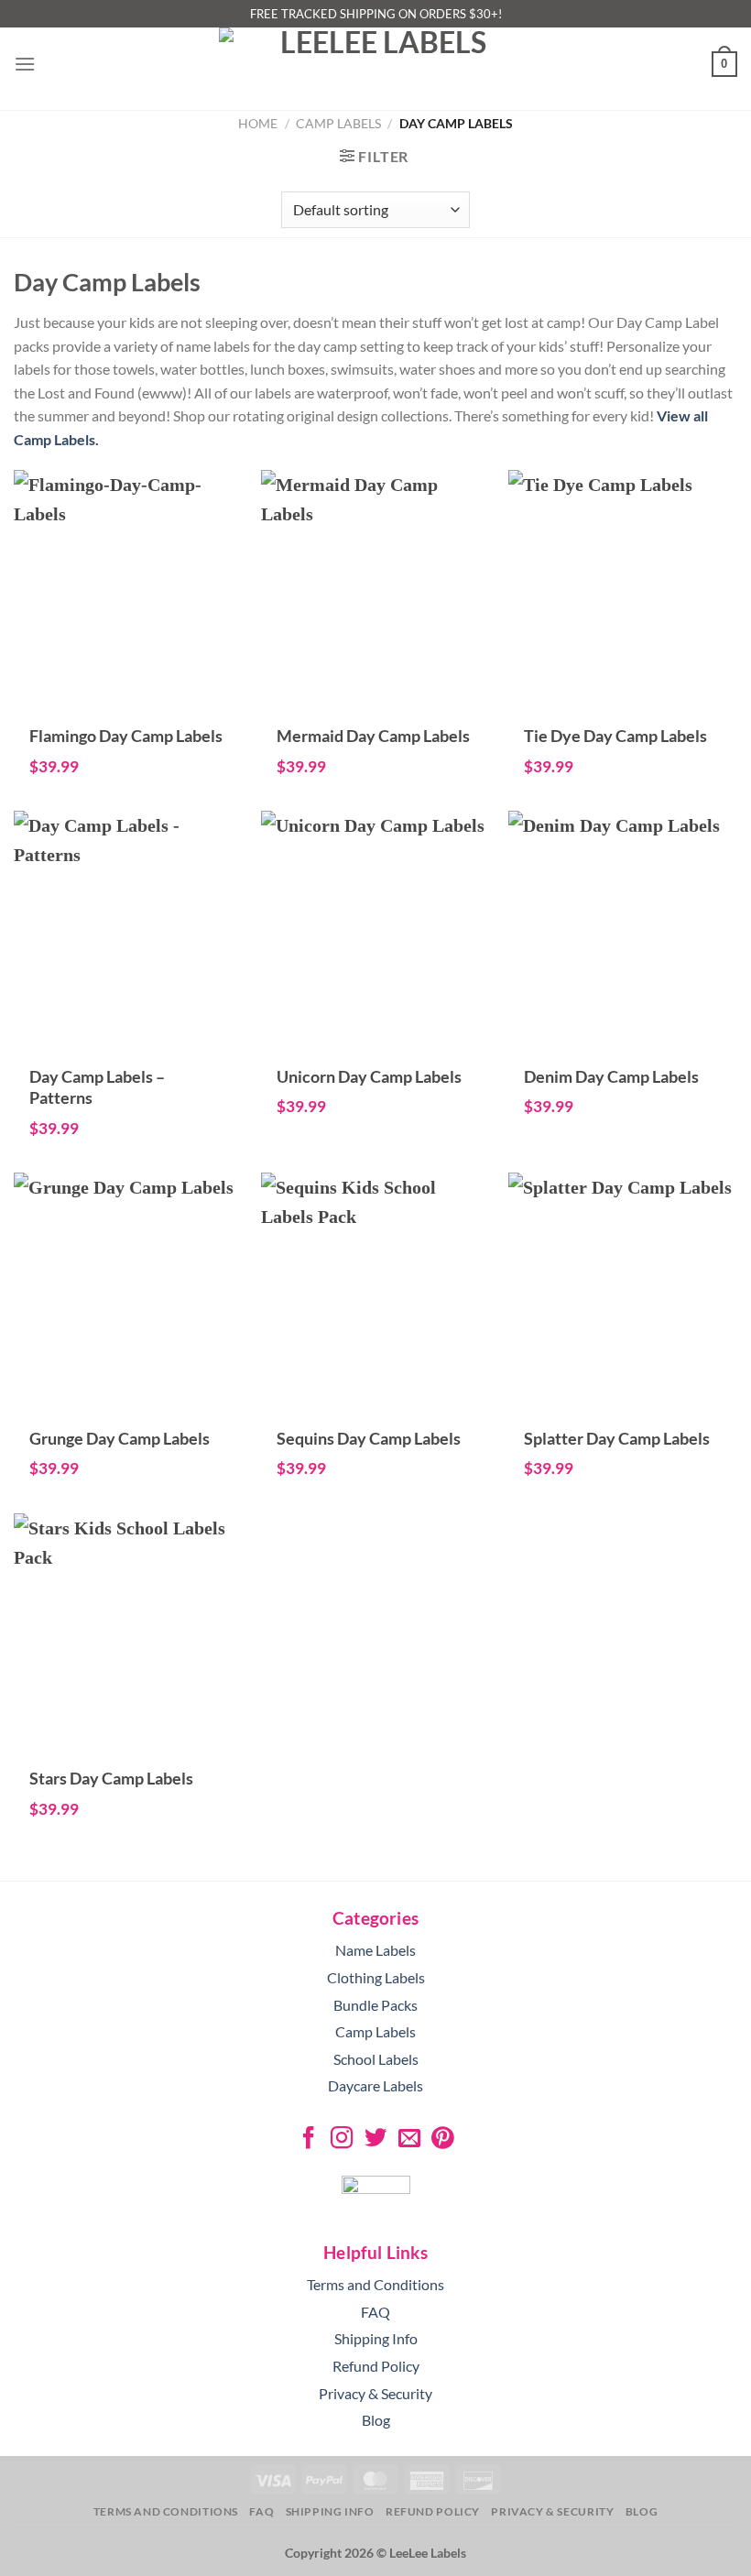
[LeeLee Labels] (375, 64)
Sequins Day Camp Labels (369, 1438)
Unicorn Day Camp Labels (369, 1076)
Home (258, 123)
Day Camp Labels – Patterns (97, 1087)
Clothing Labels (376, 1977)
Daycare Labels (375, 2085)
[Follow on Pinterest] (442, 2139)
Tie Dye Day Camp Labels (615, 736)
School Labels (376, 2059)
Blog (376, 2420)
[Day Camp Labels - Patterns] (128, 1044)
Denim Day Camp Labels (611, 1076)
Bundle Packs (375, 2005)
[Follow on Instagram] (342, 2139)
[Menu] (25, 64)
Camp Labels (338, 123)
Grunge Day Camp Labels (120, 1438)
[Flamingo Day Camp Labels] (128, 704)
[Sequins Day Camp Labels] (375, 1406)
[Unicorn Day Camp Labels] (375, 1044)
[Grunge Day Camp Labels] (128, 1406)
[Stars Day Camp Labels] (128, 1747)
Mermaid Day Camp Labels (373, 736)
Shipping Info (376, 2338)
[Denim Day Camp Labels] (623, 1044)
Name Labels (375, 1950)
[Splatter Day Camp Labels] (623, 1406)
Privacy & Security (375, 2393)
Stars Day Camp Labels (111, 1778)
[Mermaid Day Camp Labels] (375, 704)
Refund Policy (376, 2366)
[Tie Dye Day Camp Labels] (623, 704)
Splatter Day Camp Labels (617, 1438)
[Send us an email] (408, 2139)
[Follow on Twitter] (375, 2139)
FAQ (375, 2312)
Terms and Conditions (375, 2284)
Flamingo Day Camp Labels (126, 736)
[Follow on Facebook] (308, 2139)
